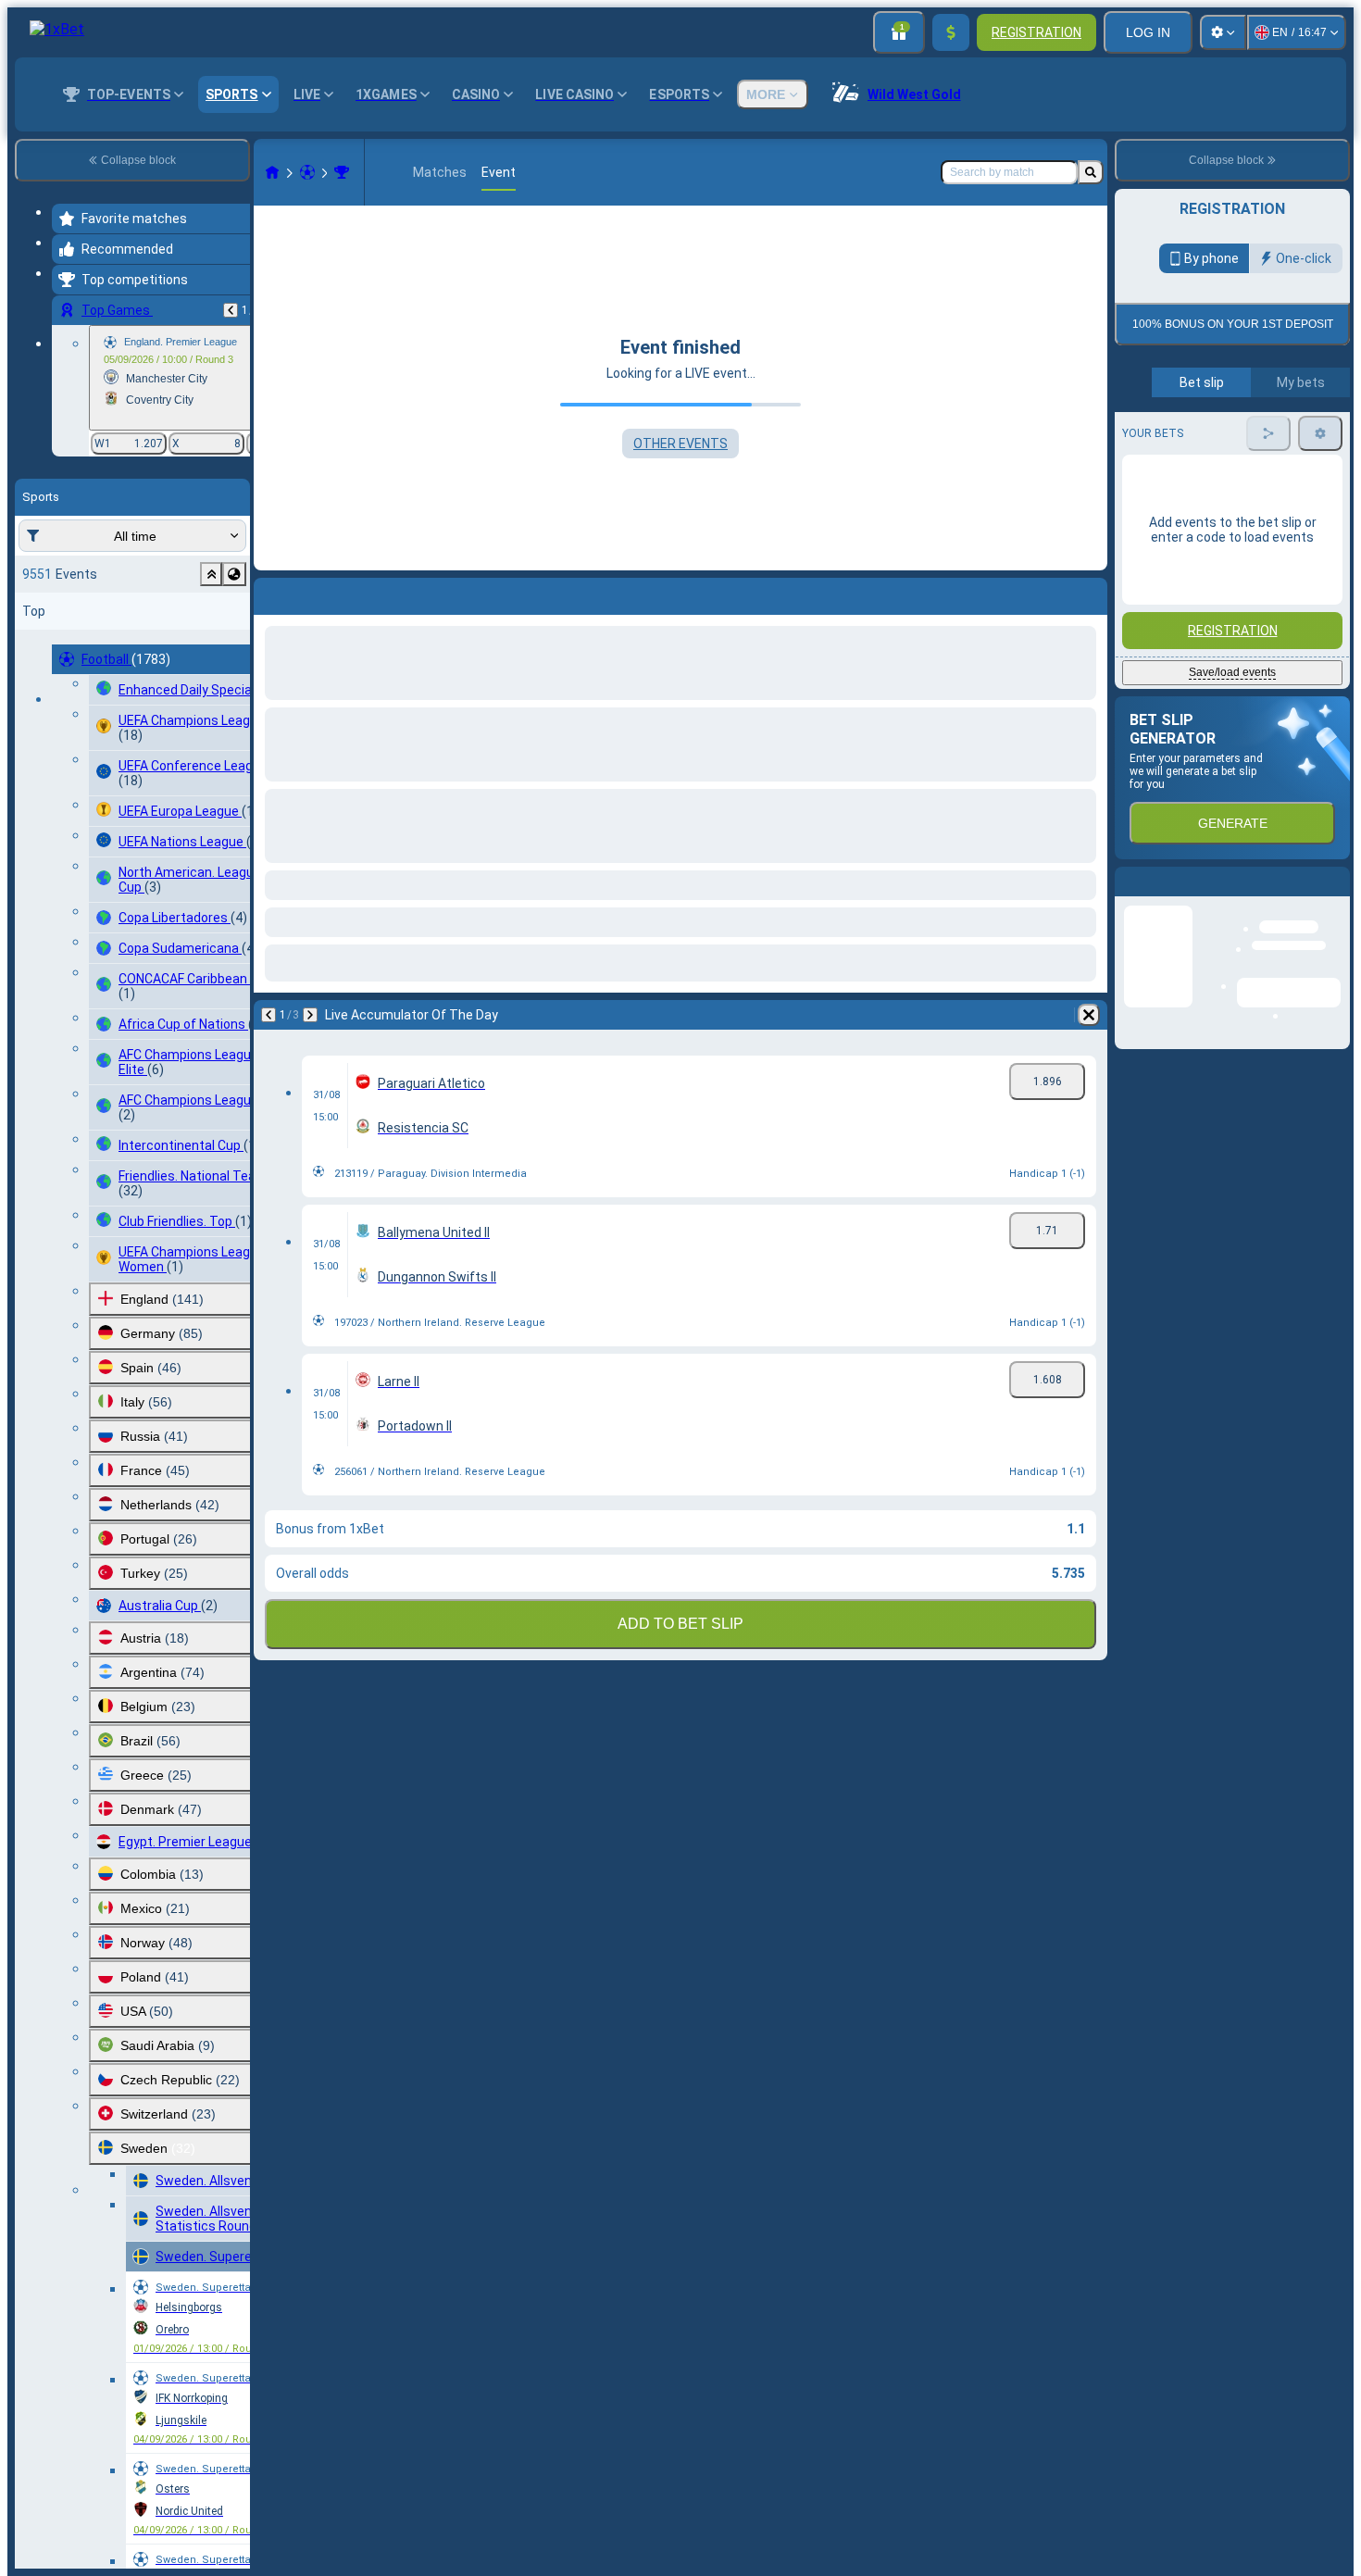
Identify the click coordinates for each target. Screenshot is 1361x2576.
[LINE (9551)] (272, 172)
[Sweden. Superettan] (342, 172)
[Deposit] (951, 32)
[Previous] (231, 310)
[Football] (307, 172)
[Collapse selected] (211, 574)
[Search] (1091, 172)
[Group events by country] (234, 574)
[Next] (310, 593)
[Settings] (1223, 32)
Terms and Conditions (1241, 437)
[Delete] (1089, 593)
